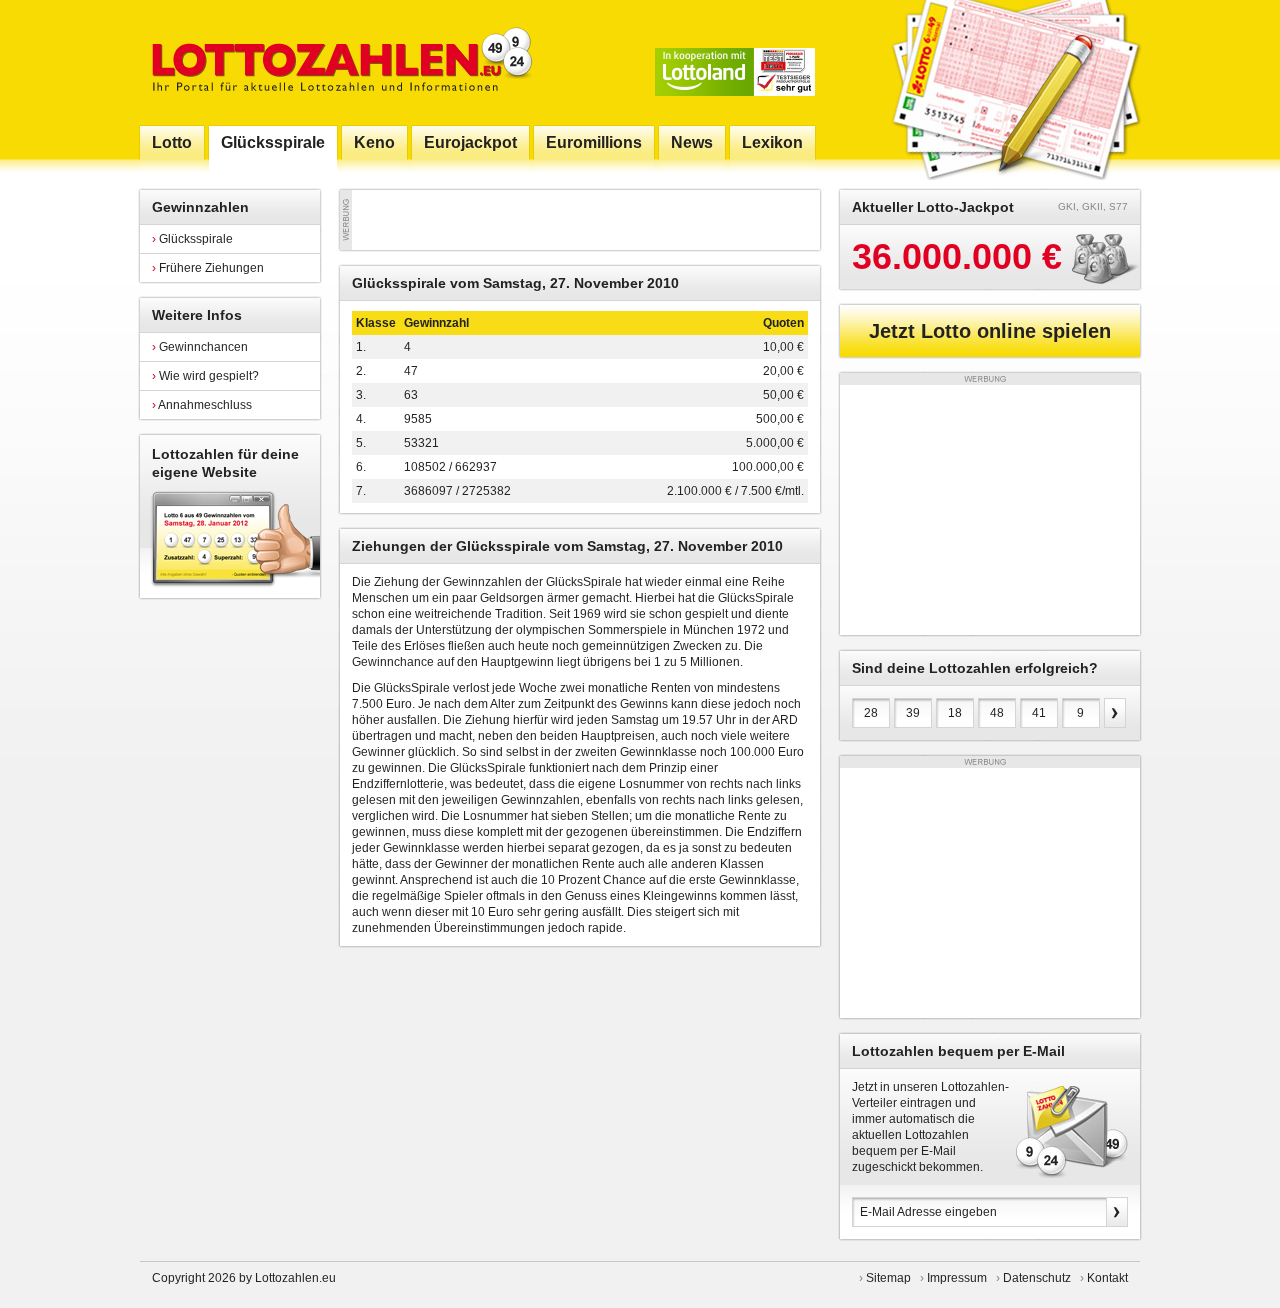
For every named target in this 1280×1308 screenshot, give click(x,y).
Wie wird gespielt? (205, 376)
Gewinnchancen (200, 347)
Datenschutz (1037, 1278)
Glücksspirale (192, 239)
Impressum (957, 1278)
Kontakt (1107, 1278)
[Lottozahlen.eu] (338, 62)
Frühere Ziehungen (208, 268)
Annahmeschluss (202, 405)
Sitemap (888, 1278)
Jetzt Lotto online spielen (990, 331)
